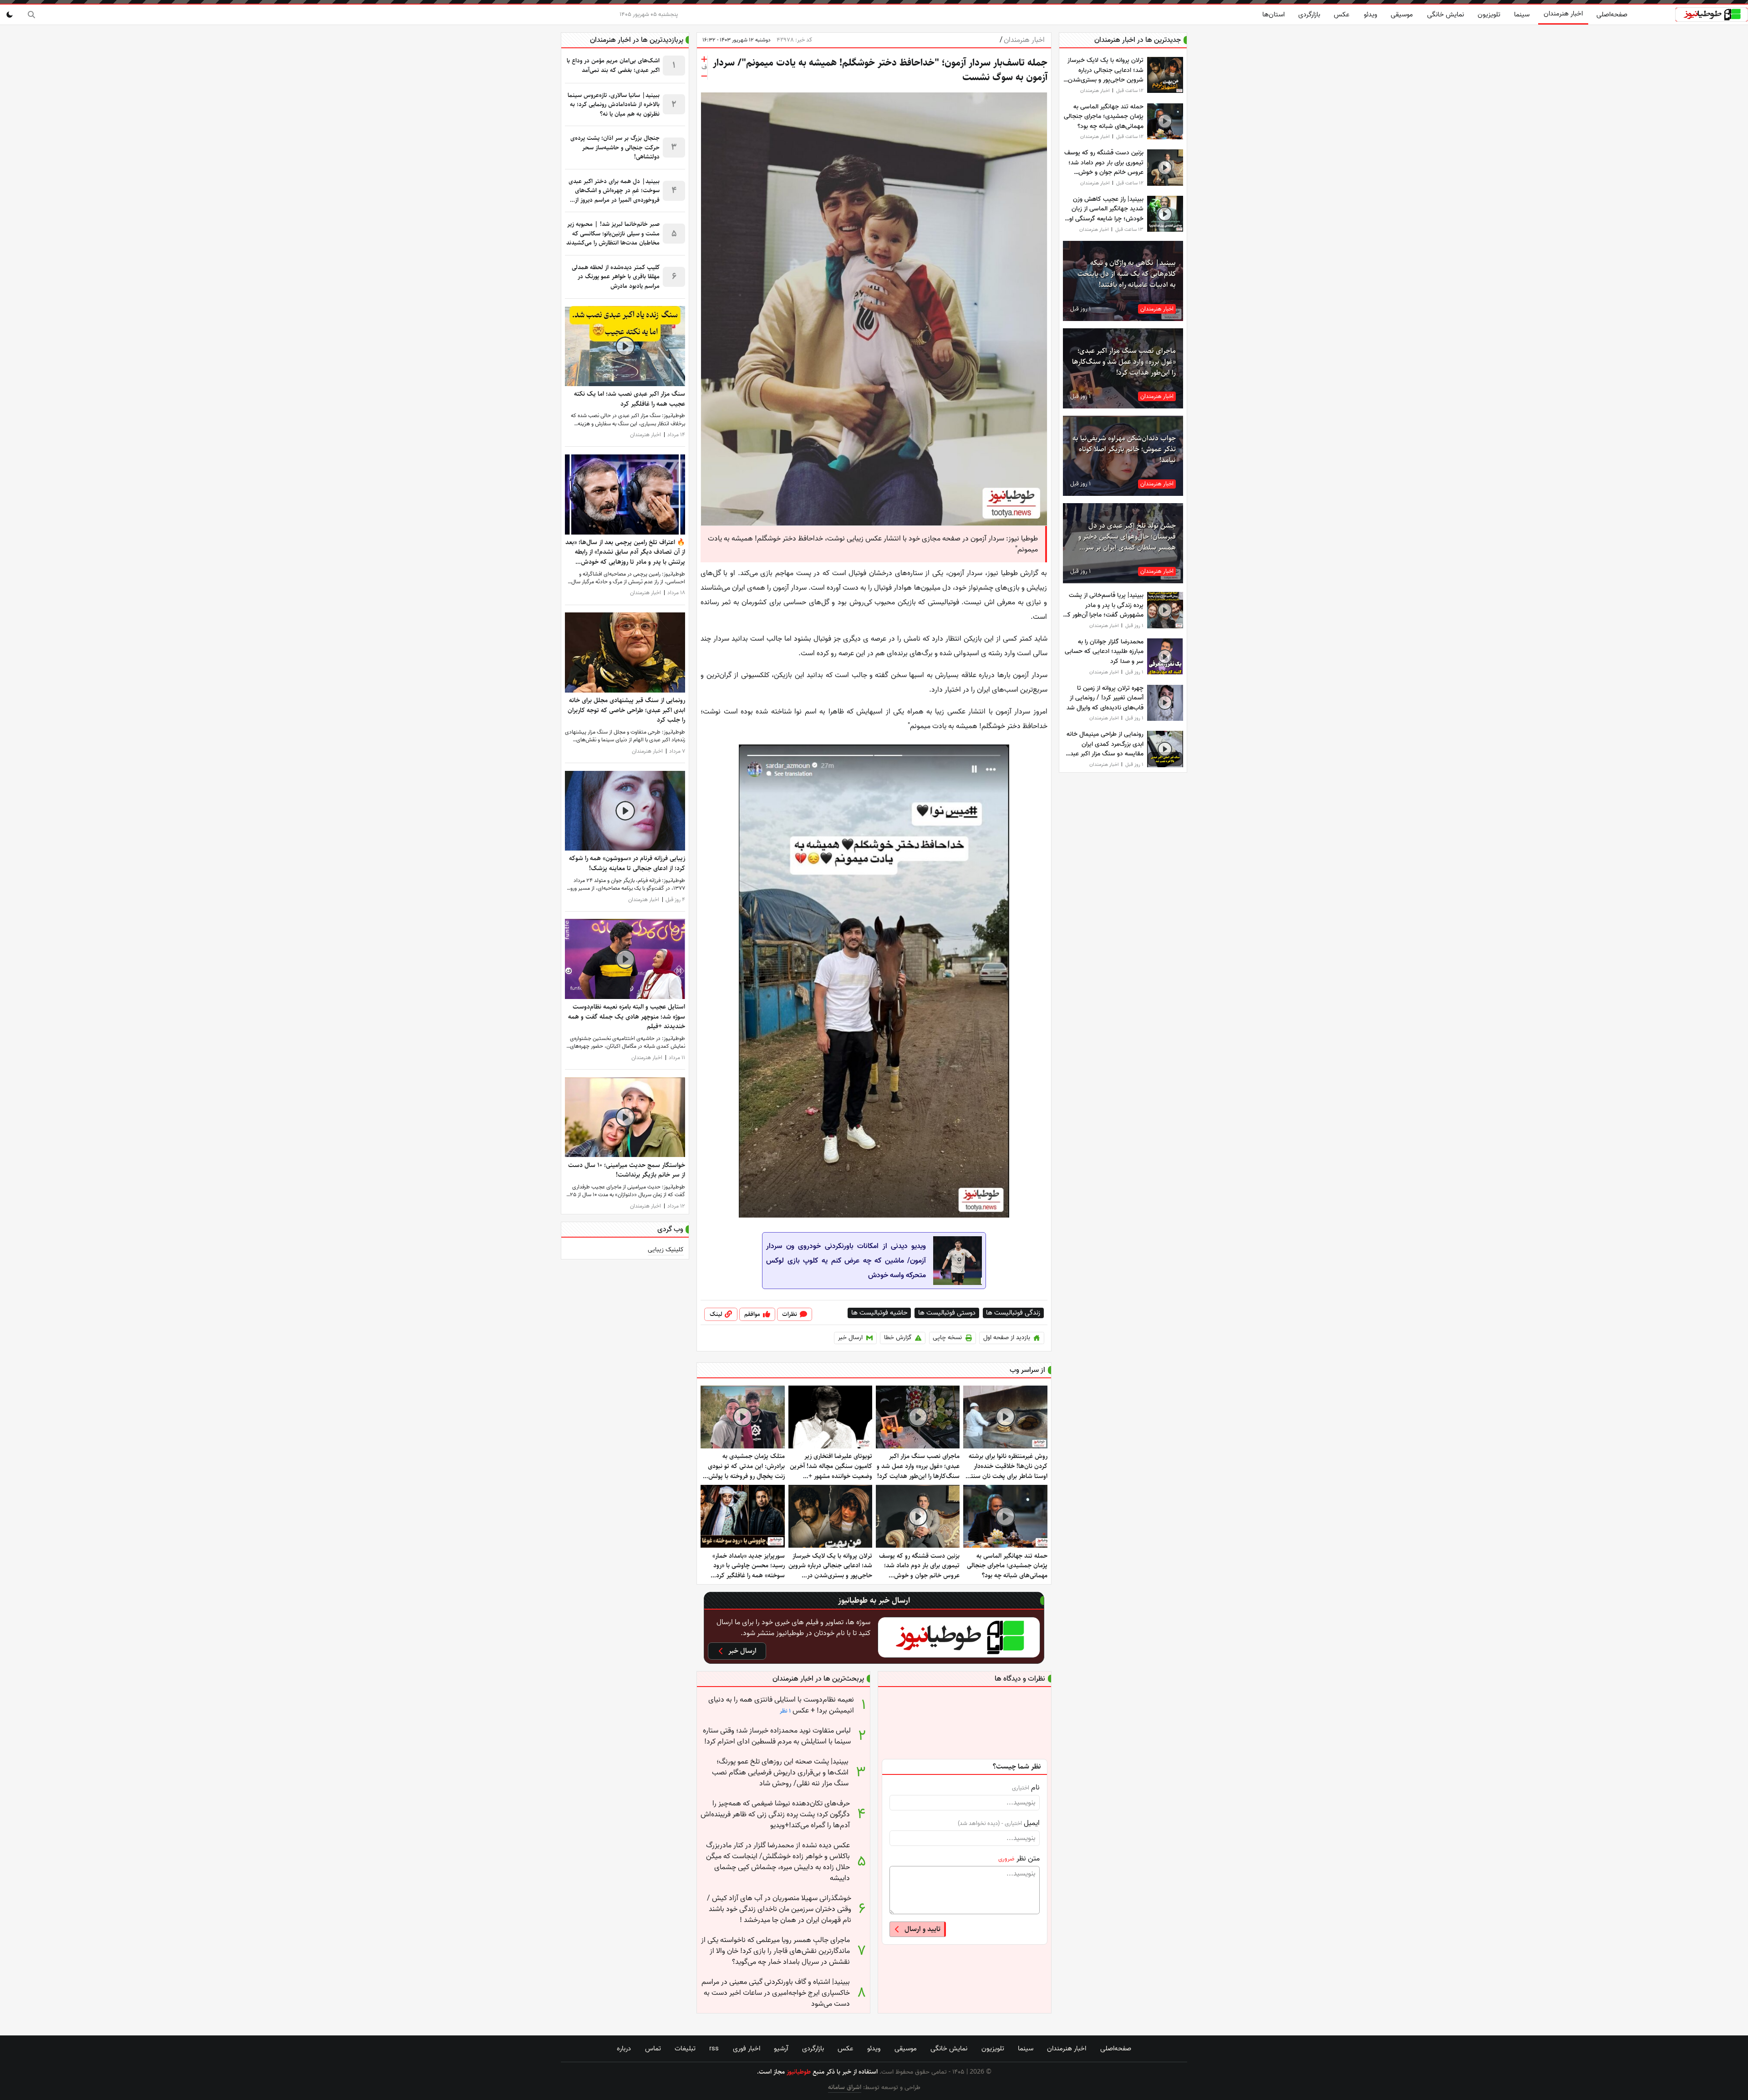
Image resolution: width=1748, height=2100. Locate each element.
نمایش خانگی (1446, 15)
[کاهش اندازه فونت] (704, 76)
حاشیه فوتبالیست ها (879, 1313)
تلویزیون (1489, 15)
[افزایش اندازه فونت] (704, 59)
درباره (624, 2049)
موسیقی (1402, 15)
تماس (653, 2049)
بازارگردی (1309, 15)
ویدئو (1370, 15)
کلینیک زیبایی (666, 1250)
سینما (1522, 15)
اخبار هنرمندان (1563, 14)
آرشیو (781, 2049)
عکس (1342, 15)
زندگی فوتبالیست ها (1013, 1313)
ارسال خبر (850, 1338)
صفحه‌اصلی (1612, 15)
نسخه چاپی (947, 1338)
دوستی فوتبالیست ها (947, 1313)
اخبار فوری (747, 2049)
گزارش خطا (898, 1338)
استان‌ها (1273, 15)
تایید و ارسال (922, 1929)
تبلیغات (685, 2049)
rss (714, 2049)
